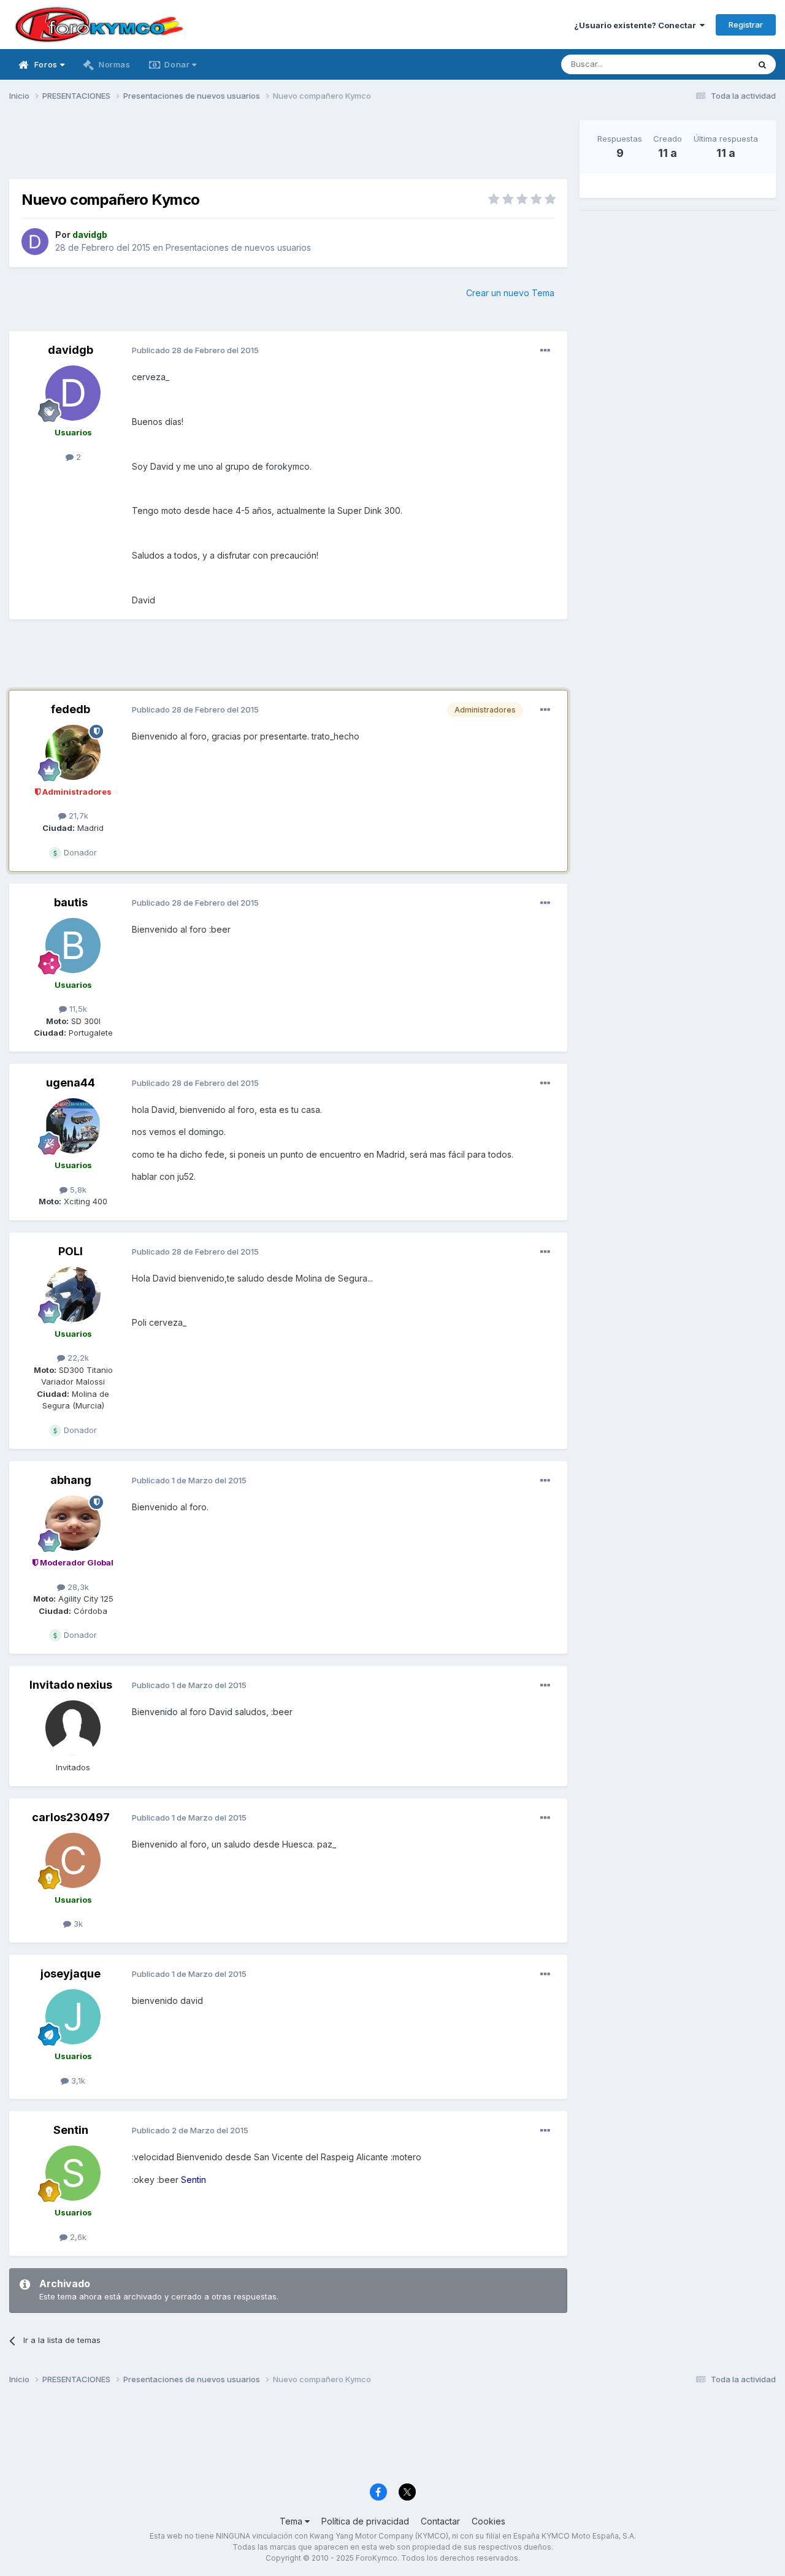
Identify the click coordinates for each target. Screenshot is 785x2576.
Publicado (195, 350)
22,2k (77, 1358)
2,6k (77, 2237)
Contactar (440, 2521)
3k (77, 1924)
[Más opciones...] (545, 351)
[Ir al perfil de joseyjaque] (73, 2017)
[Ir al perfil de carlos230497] (73, 1860)
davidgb (71, 350)
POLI (71, 1251)
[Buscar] (762, 64)
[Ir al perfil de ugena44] (73, 1126)
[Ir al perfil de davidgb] (35, 242)
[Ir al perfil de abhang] (73, 1523)
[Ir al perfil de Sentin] (73, 2173)
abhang (71, 1480)
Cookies (488, 2521)
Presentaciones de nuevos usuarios (238, 247)
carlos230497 (71, 1817)
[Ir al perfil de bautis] (73, 946)
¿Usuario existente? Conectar (637, 25)
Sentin (71, 2130)
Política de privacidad (365, 2521)
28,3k (77, 1587)
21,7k (77, 816)
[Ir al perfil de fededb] (73, 752)
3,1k (77, 2081)
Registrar (746, 25)
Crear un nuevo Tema (510, 293)
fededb (71, 709)
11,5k (77, 1009)
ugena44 (71, 1083)
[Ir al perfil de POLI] (73, 1294)
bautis (71, 902)
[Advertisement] (288, 148)
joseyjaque (71, 1974)
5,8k (77, 1190)
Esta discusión (706, 64)
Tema (292, 2521)
